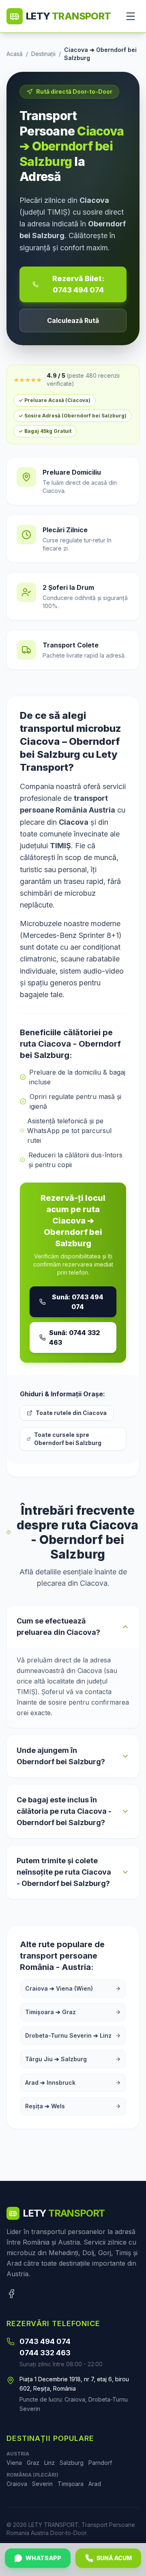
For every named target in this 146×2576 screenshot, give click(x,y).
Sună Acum (114, 2558)
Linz (49, 2463)
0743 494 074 (45, 2341)
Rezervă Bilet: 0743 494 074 (78, 284)
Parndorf (100, 2463)
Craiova (17, 2484)
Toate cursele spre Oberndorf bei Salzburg (68, 1439)
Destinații (43, 54)
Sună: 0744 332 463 (75, 1337)
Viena (14, 2463)
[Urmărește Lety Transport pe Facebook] (11, 2294)
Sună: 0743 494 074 (78, 1302)
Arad (95, 2484)
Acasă (15, 54)
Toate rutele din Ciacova (71, 1413)
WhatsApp (43, 2558)
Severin (42, 2484)
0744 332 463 (45, 2353)
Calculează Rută (73, 320)
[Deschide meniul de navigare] (131, 16)
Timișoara (71, 2484)
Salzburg (72, 2463)
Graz (33, 2463)
